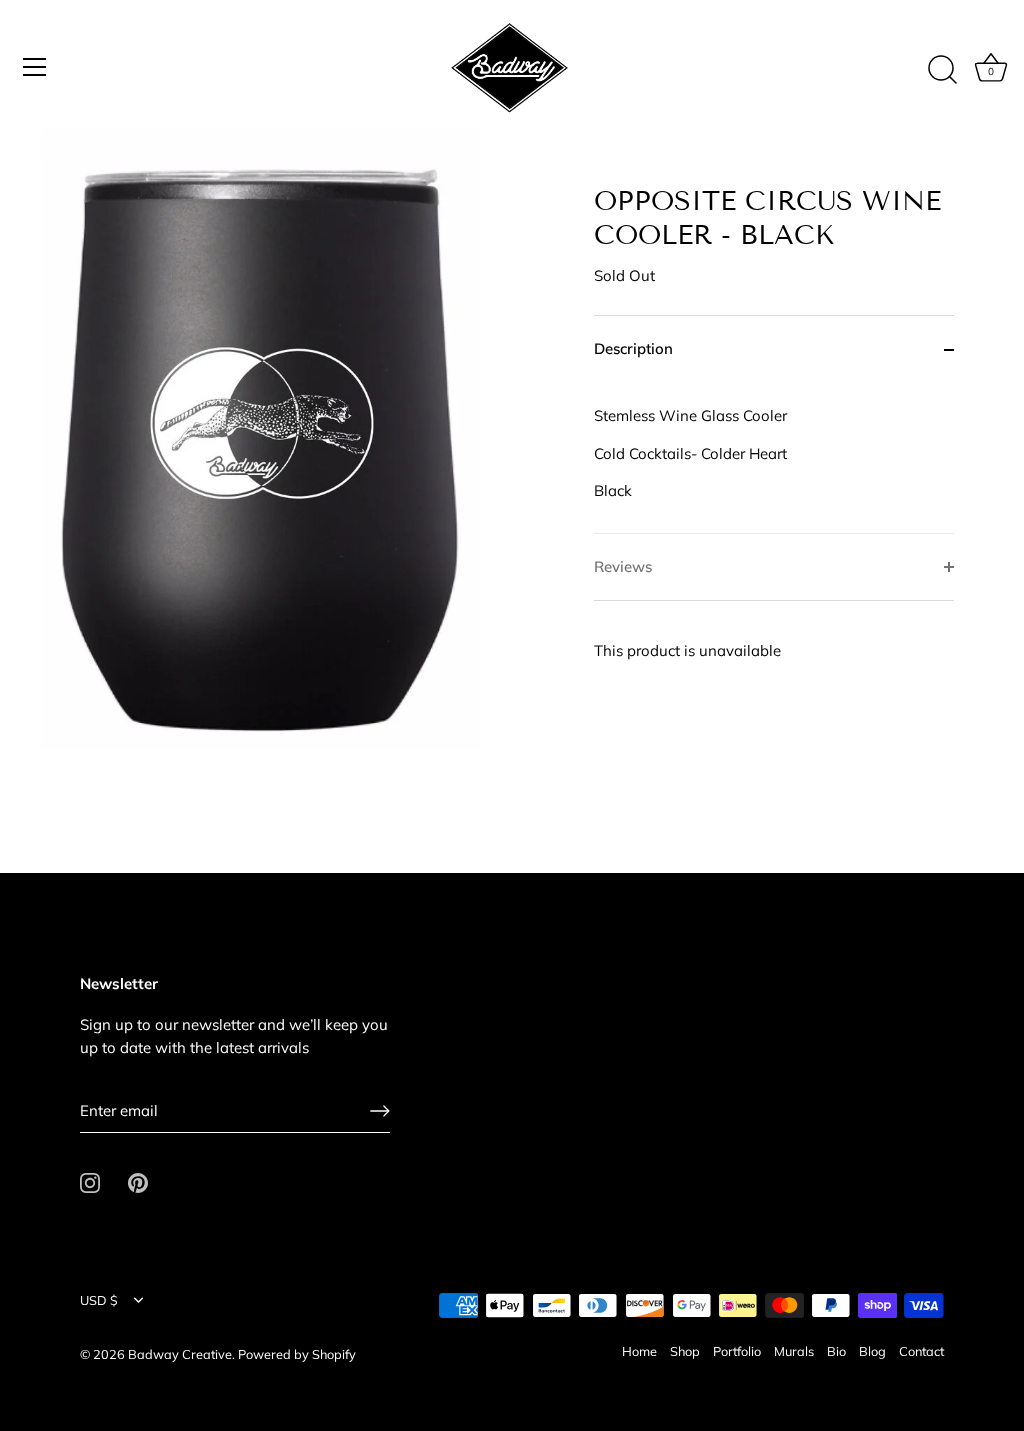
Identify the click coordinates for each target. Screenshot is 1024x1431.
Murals (794, 1351)
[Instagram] (90, 1181)
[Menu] (35, 67)
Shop (685, 1351)
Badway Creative (180, 1354)
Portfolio (737, 1351)
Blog (872, 1351)
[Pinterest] (138, 1181)
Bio (836, 1351)
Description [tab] (633, 348)
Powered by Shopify (297, 1354)
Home (639, 1351)
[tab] (774, 458)
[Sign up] (380, 1111)
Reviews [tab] (623, 566)
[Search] (942, 70)
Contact (921, 1351)
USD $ (99, 1300)
